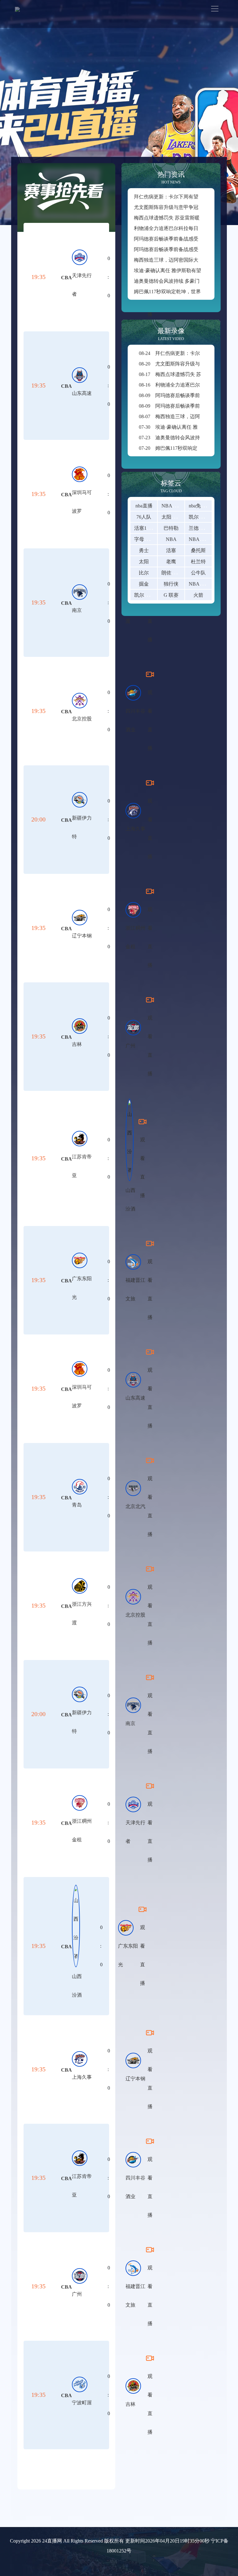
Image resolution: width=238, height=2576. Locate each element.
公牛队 (198, 573)
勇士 (144, 550)
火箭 (198, 595)
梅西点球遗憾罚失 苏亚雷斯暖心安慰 (174, 218)
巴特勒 (171, 528)
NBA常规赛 (202, 584)
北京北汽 (135, 1506)
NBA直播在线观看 (182, 506)
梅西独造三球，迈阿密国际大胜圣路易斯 (178, 260)
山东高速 (82, 393)
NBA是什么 (202, 539)
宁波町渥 (82, 2403)
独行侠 (171, 584)
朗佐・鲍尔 (174, 573)
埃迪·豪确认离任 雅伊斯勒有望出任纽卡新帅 (182, 270)
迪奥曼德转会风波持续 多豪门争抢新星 (177, 281)
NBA (171, 539)
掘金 (144, 584)
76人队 (144, 517)
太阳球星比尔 (176, 517)
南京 (77, 610)
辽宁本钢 (82, 936)
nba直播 (144, 506)
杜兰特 (198, 562)
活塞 (171, 550)
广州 (130, 1046)
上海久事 (135, 829)
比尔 (144, 573)
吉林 (77, 1044)
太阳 (144, 562)
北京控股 (82, 719)
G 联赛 (171, 595)
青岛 (77, 1505)
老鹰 (171, 562)
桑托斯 (198, 550)
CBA (66, 278)
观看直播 (150, 720)
